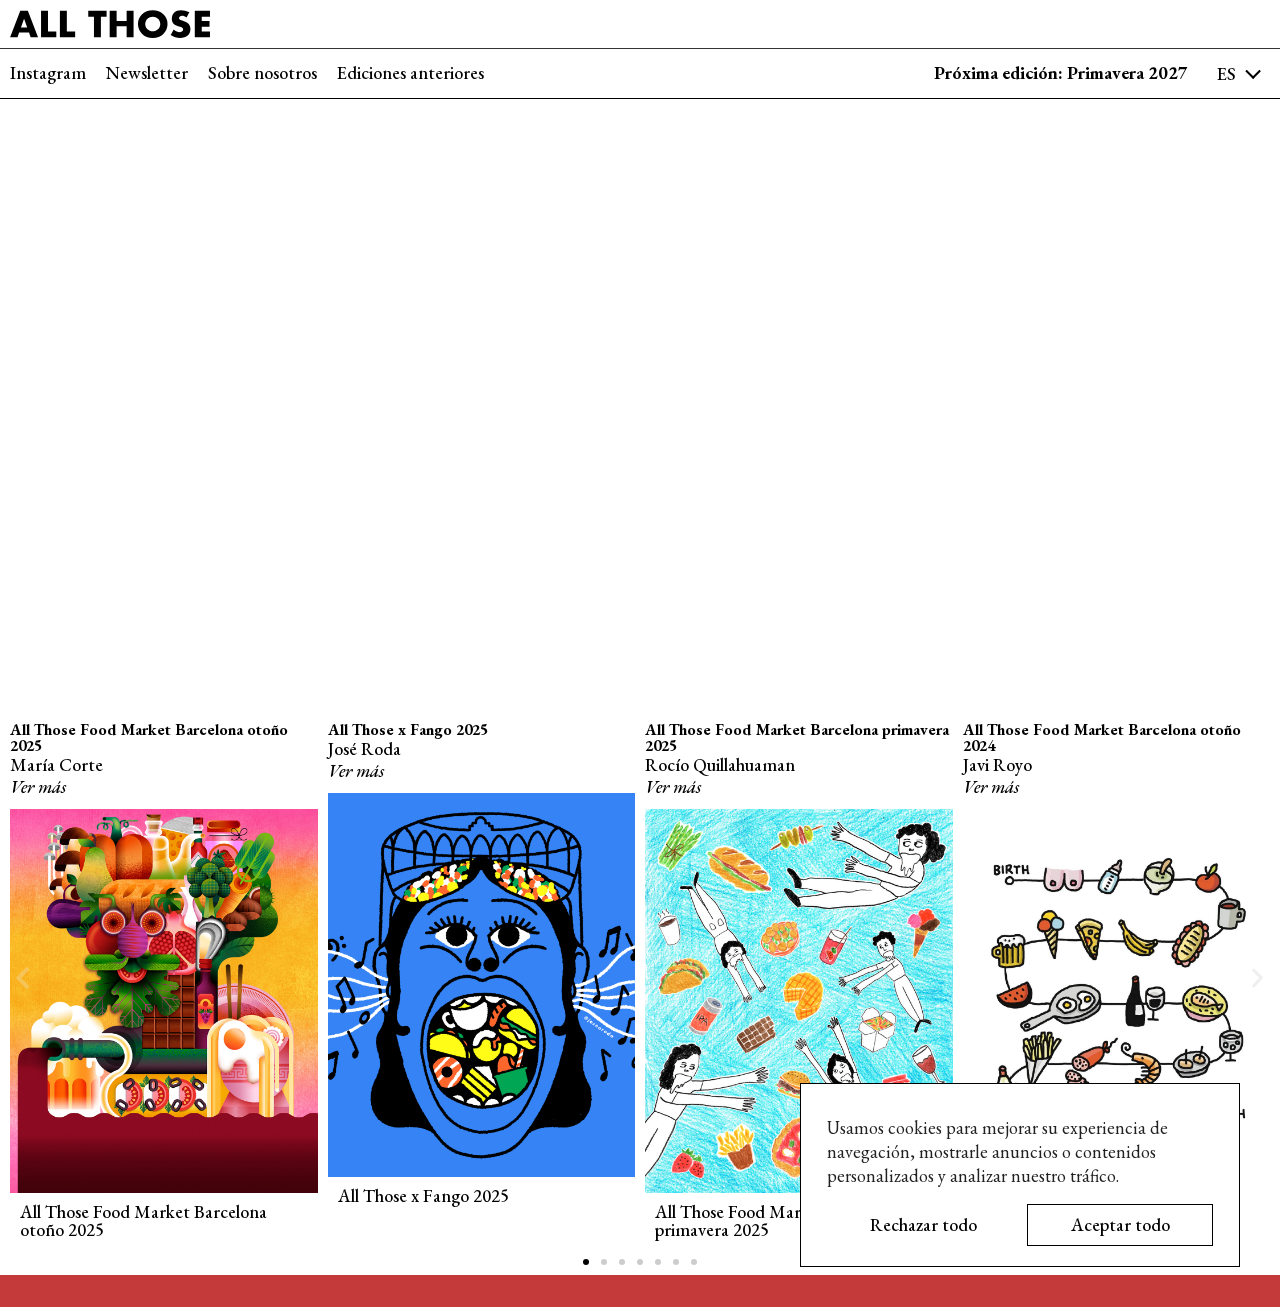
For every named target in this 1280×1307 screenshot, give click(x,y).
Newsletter (147, 73)
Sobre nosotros (262, 73)
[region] (1020, 1175)
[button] (22, 978)
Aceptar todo (1120, 1224)
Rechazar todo (923, 1224)
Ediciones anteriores (410, 73)
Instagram (48, 73)
